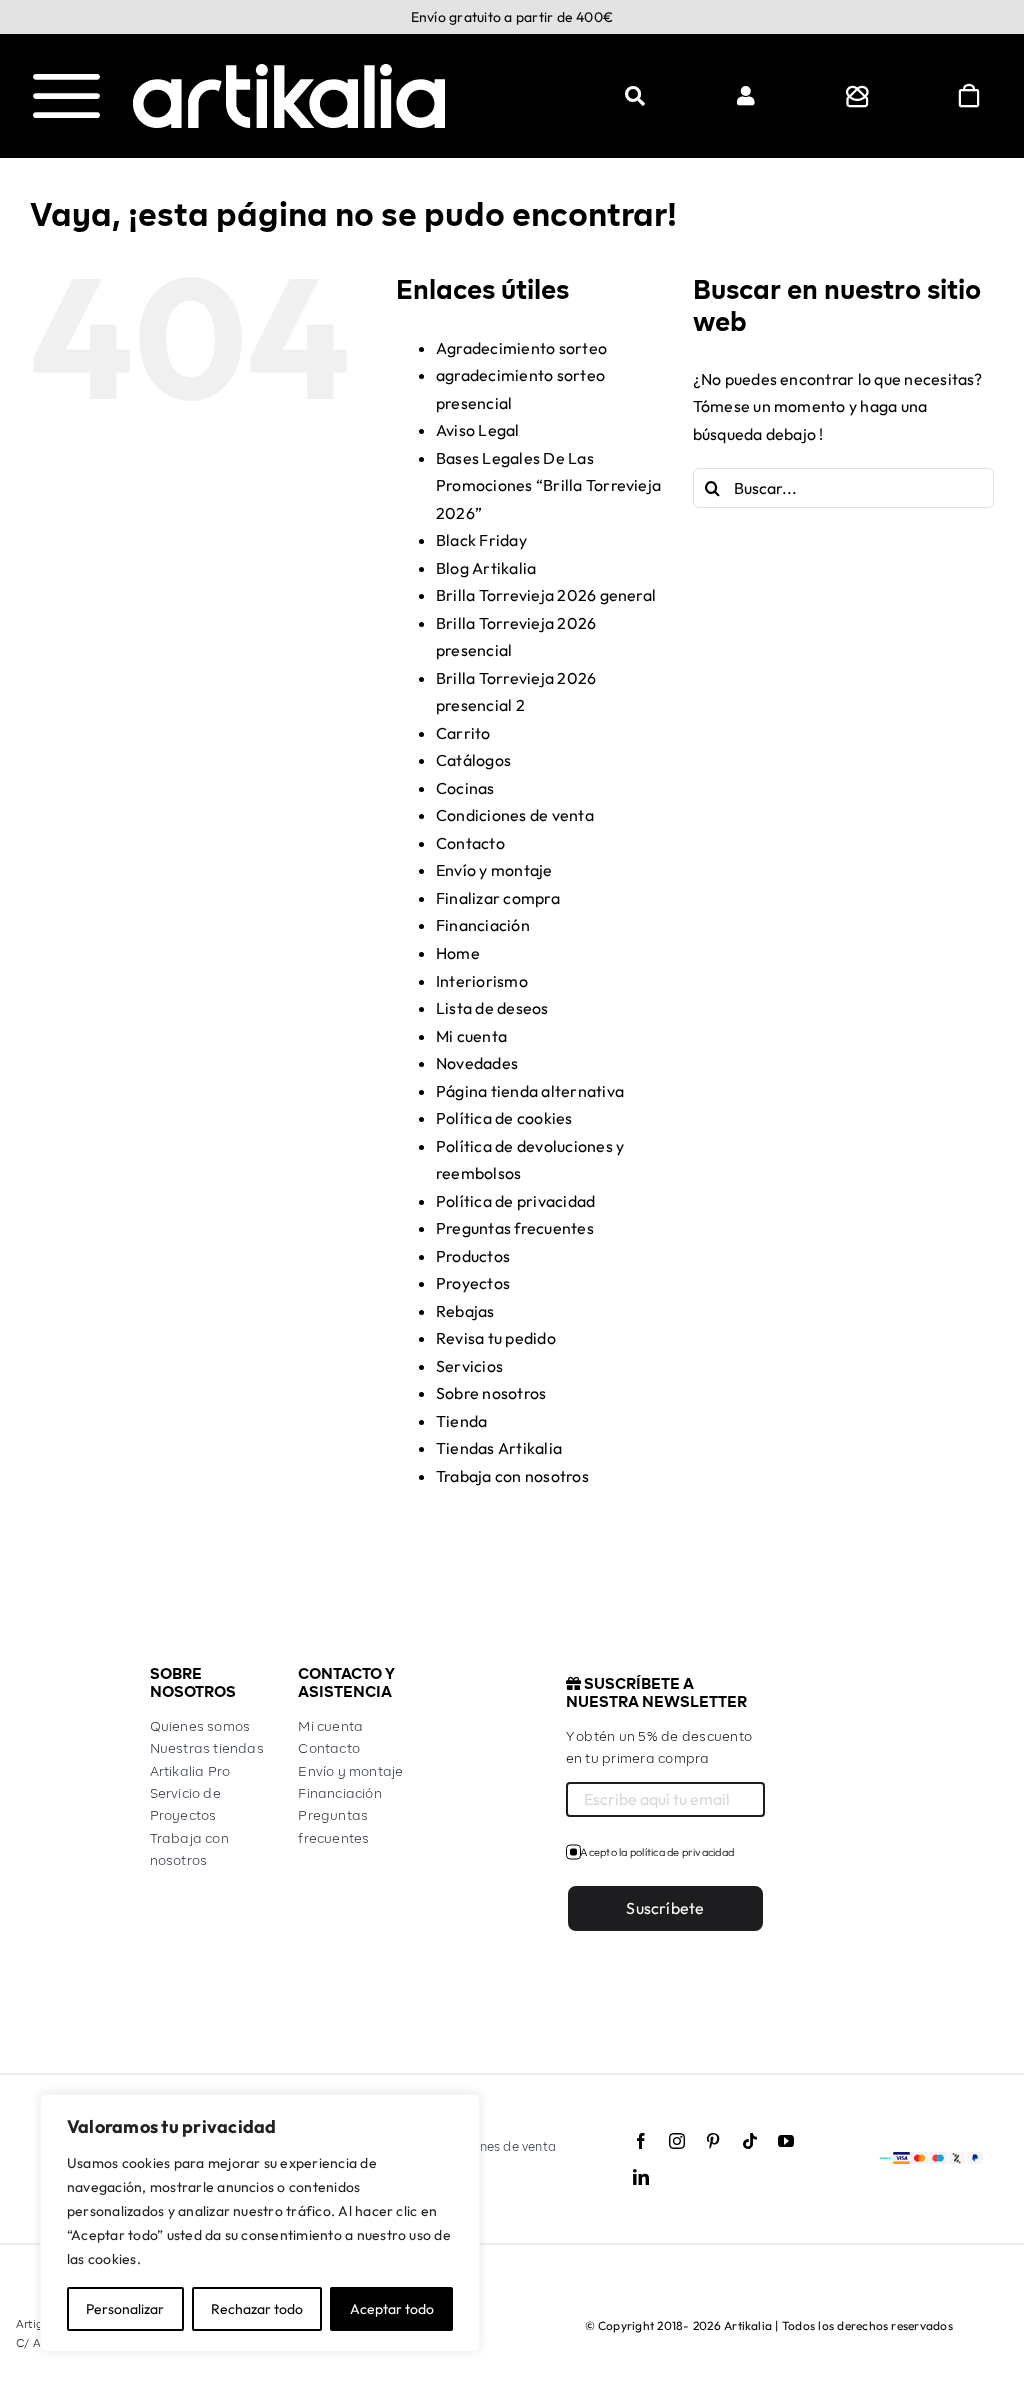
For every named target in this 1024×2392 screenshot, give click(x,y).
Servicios (469, 1366)
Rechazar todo (257, 2309)
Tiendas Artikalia (499, 1448)
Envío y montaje (494, 870)
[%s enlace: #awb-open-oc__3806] (857, 96)
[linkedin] (641, 2177)
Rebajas (465, 1311)
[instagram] (677, 2141)
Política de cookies (504, 1118)
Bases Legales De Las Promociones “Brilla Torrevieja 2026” (548, 485)
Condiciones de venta (515, 815)
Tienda (461, 1421)
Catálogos (473, 760)
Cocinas (465, 788)
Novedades (477, 1063)
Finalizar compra (498, 898)
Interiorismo (482, 981)
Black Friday (481, 540)
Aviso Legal (478, 430)
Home (458, 953)
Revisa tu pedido (496, 1338)
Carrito (463, 733)
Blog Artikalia (486, 568)
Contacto (470, 843)
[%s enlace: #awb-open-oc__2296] (746, 96)
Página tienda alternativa (530, 1091)
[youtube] (786, 2141)
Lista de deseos (492, 1008)
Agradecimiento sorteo (521, 348)
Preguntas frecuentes (515, 1228)
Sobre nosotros (491, 1393)
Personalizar (125, 2309)
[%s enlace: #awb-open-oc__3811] (635, 96)
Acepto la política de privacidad (657, 1852)
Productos (473, 1256)
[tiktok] (750, 2141)
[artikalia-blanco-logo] (289, 72)
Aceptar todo (392, 2309)
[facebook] (641, 2141)
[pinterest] (713, 2141)
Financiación (483, 925)
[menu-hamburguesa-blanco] (66, 82)
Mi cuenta (471, 1036)
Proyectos (473, 1283)
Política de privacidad (515, 1201)
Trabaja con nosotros (512, 1476)
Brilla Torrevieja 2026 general (546, 595)
